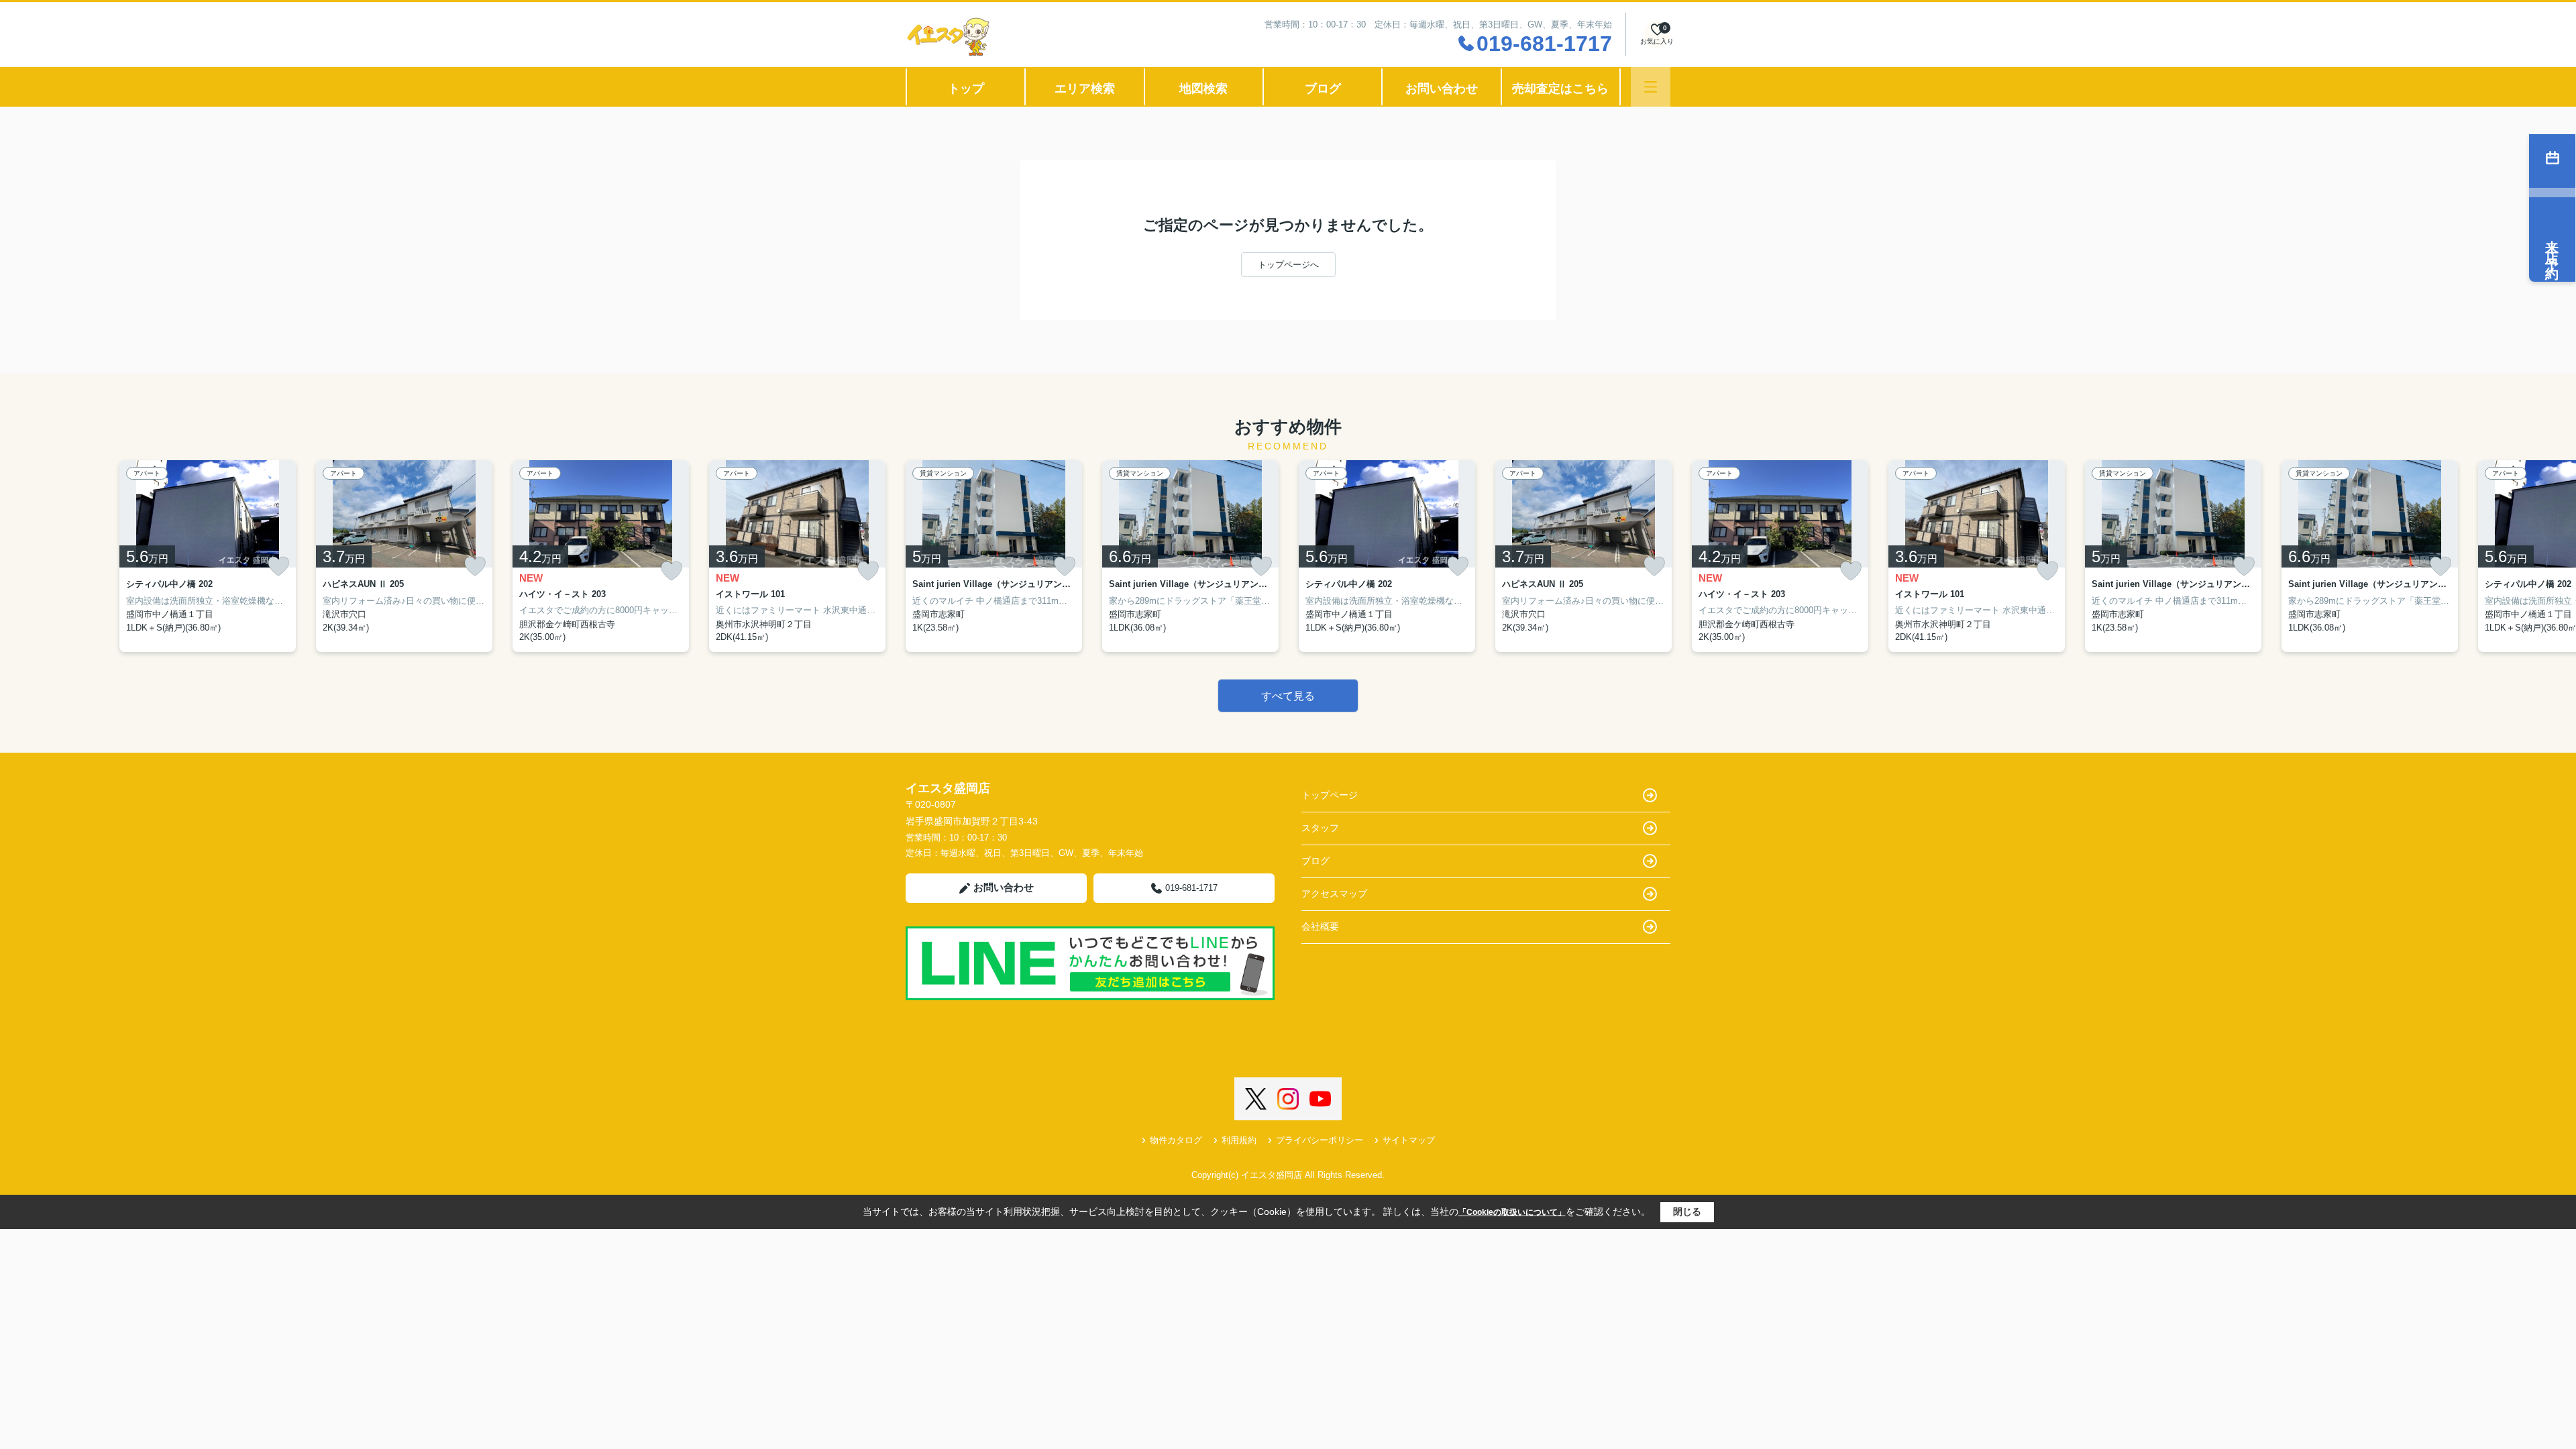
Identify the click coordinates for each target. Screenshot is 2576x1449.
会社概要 (1320, 926)
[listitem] (994, 556)
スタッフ (1320, 828)
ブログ (1323, 89)
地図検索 (1203, 89)
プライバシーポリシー (1320, 1140)
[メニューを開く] (1651, 87)
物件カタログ (1176, 1140)
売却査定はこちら (1560, 89)
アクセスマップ (1334, 894)
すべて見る (1288, 696)
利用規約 (1239, 1140)
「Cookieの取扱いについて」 (1512, 1212)
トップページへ (1288, 265)
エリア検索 (1085, 89)
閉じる (1687, 1212)
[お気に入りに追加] (278, 566)
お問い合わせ (1442, 89)
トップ (966, 89)
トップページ (1330, 795)
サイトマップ (1409, 1140)
